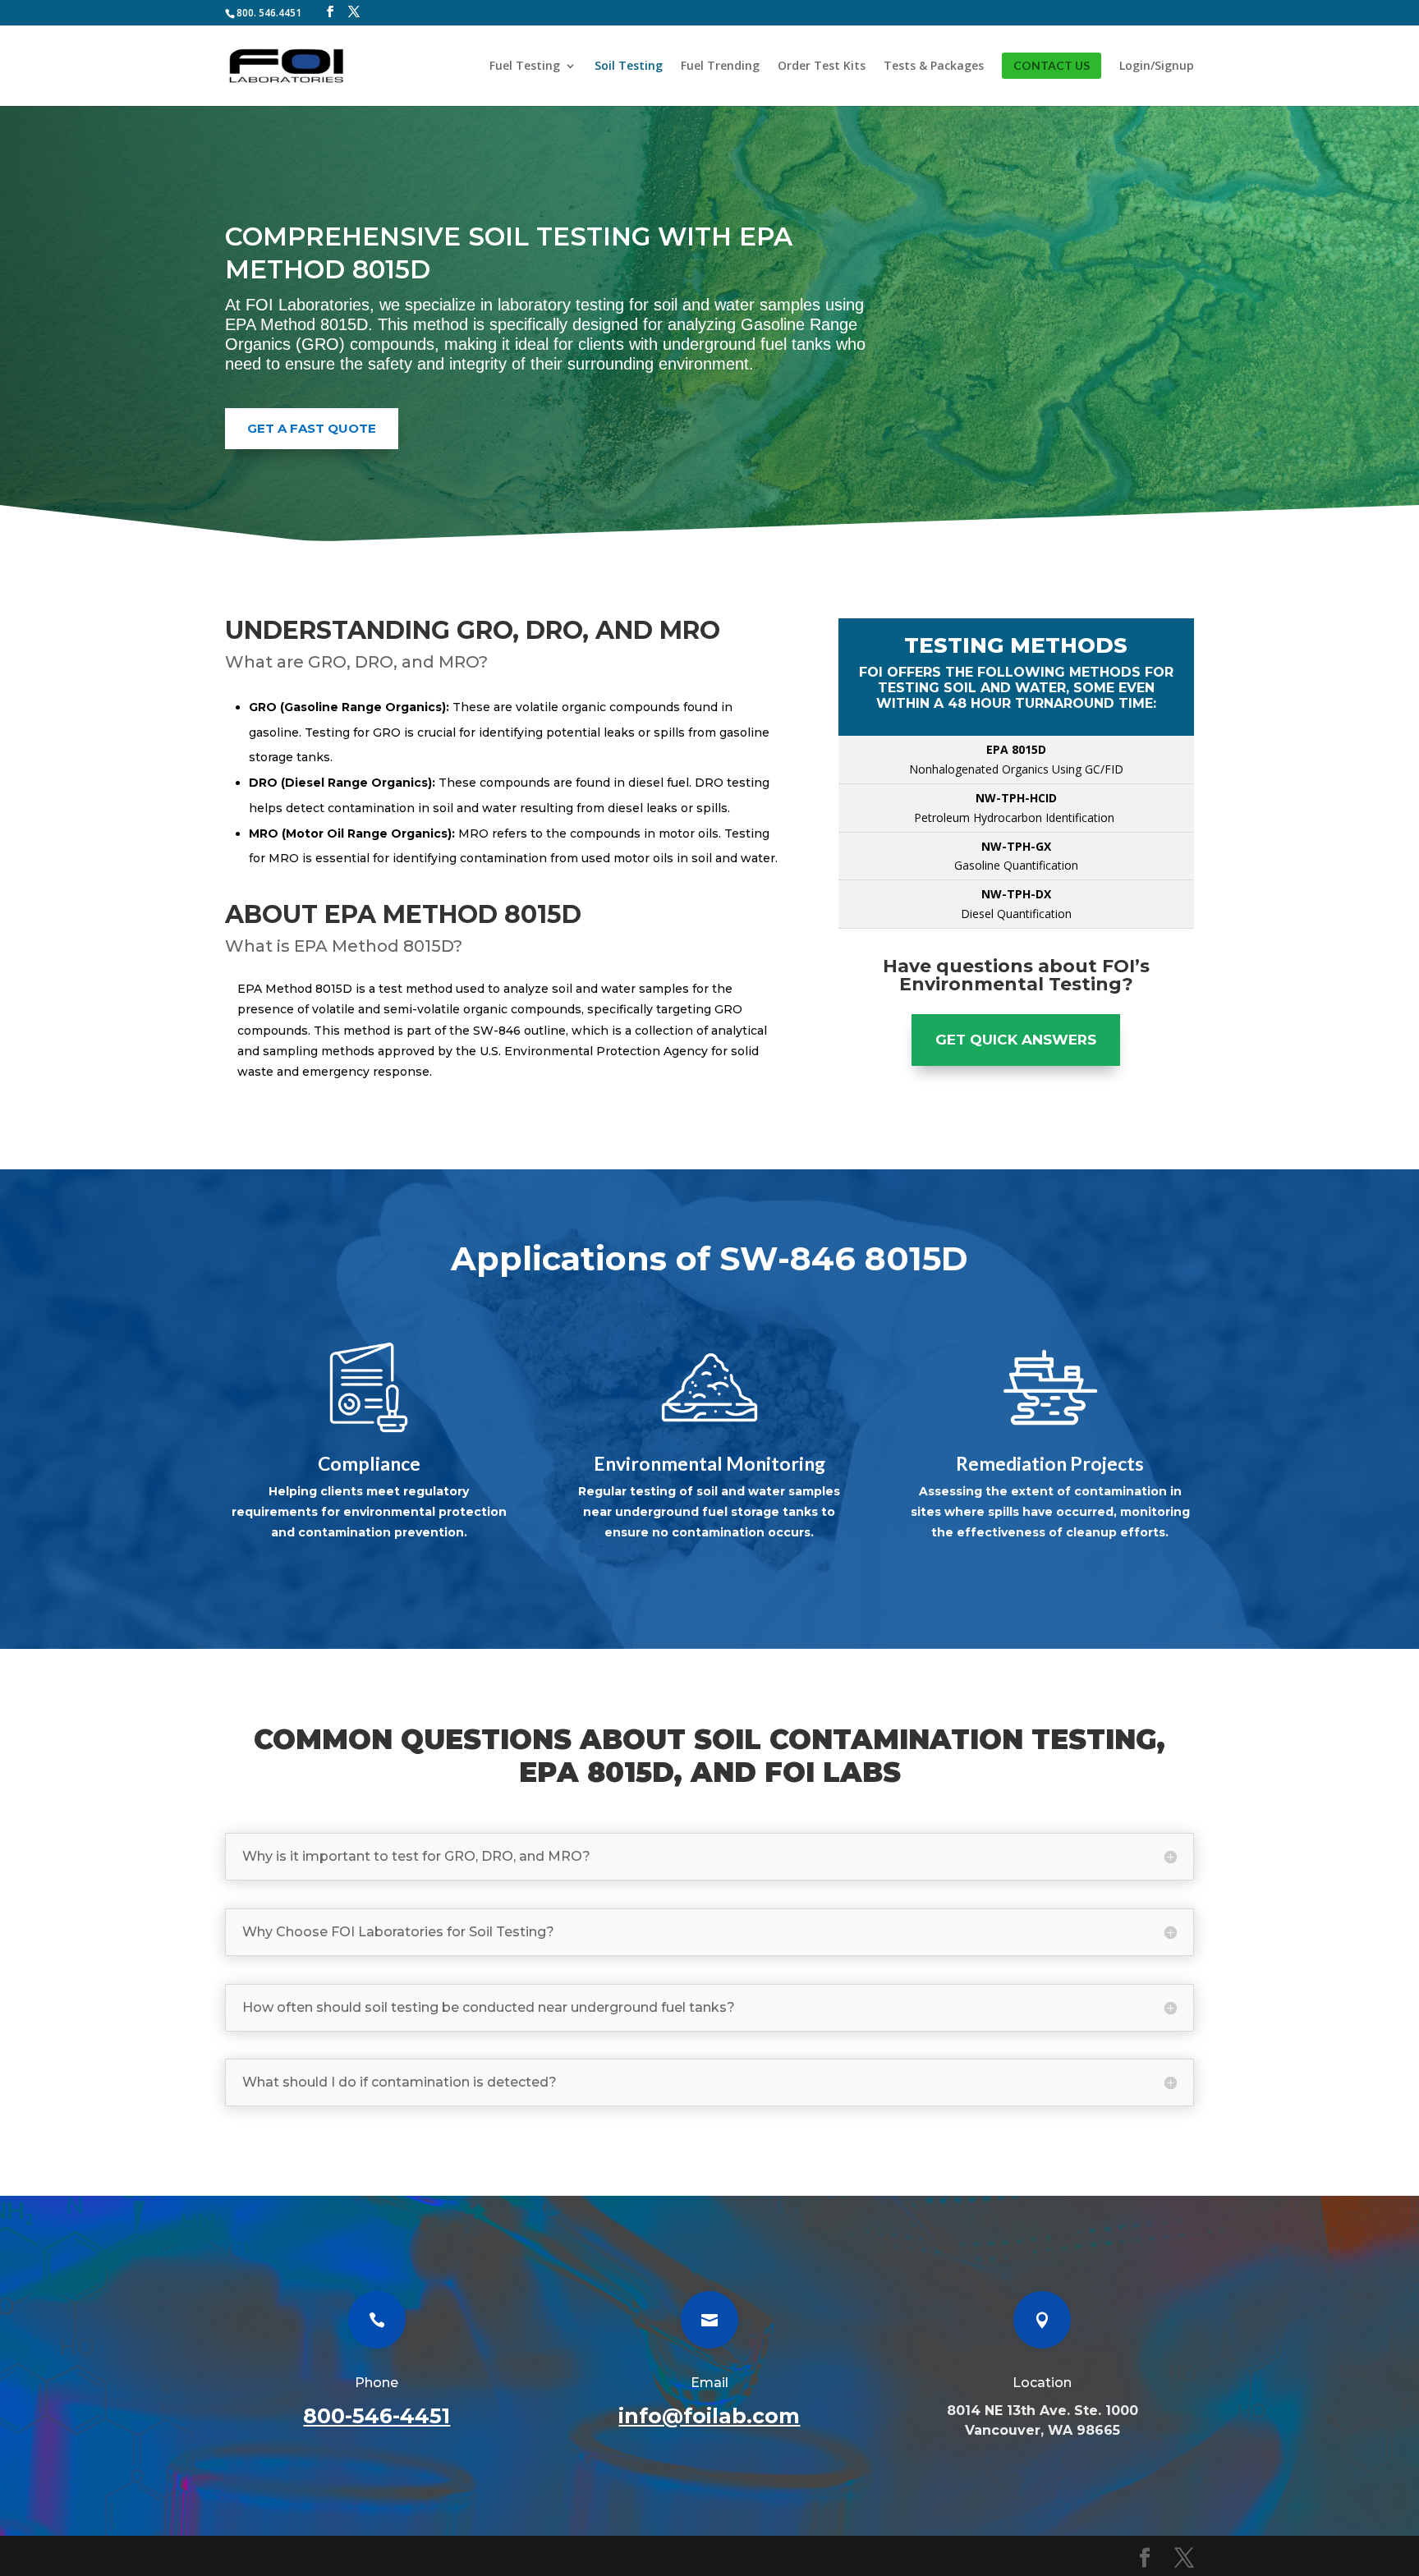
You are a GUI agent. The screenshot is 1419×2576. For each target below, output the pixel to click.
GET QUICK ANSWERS (1016, 1040)
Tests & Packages (934, 67)
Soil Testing (629, 67)
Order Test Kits (822, 67)
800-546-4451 (377, 2416)
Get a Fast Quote (312, 428)
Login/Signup (1157, 67)
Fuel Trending (720, 67)
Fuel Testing (525, 67)
